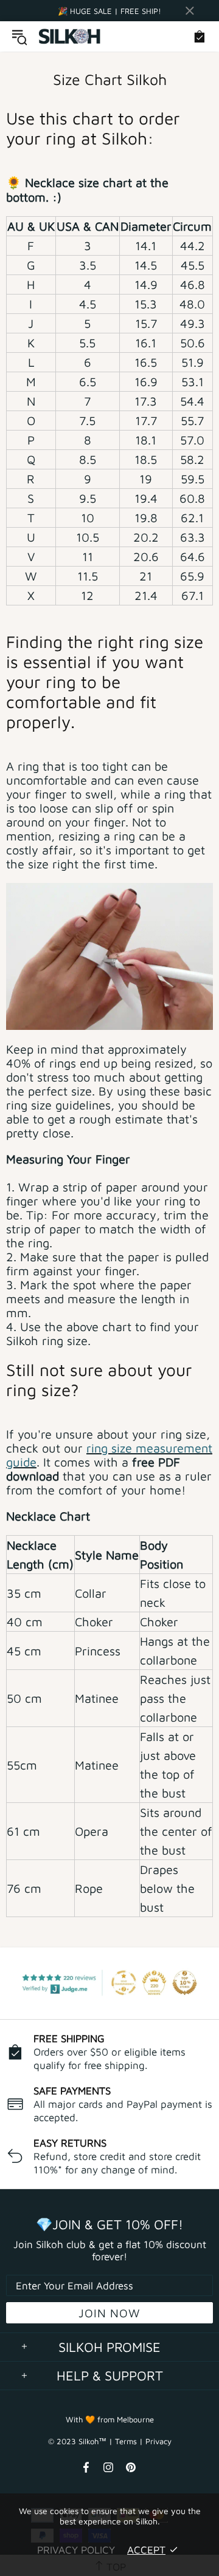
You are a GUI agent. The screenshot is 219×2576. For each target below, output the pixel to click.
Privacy (158, 2441)
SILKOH (70, 37)
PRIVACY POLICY (76, 2550)
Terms (126, 2441)
